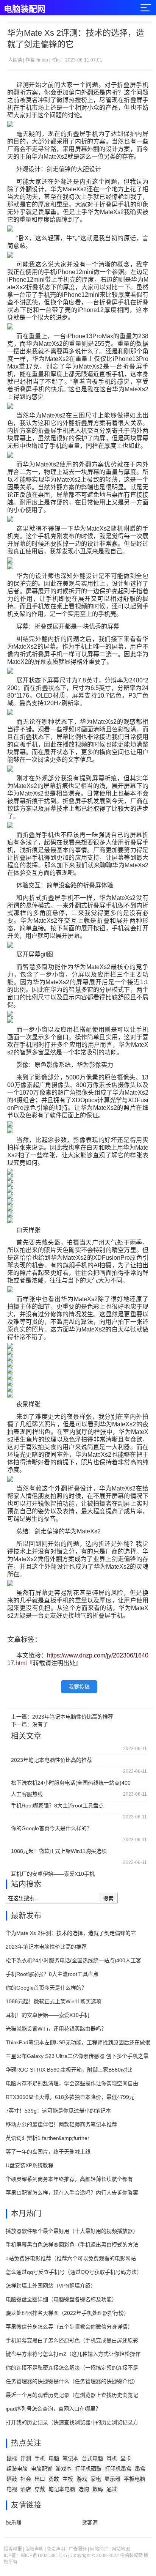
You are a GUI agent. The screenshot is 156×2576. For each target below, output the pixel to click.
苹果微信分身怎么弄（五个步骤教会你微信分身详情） (69, 2327)
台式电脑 (92, 2458)
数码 (98, 2489)
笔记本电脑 (62, 2489)
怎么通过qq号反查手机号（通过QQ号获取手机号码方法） (74, 2272)
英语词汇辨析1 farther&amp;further (48, 2138)
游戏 (82, 2479)
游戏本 (64, 2469)
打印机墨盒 (118, 2469)
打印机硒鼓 (88, 2469)
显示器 (112, 2479)
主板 (68, 2479)
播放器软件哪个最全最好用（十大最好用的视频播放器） (72, 2231)
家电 (96, 2479)
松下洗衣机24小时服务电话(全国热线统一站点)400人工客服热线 (71, 1784)
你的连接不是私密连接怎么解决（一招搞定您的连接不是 (72, 2368)
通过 (112, 2489)
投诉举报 (13, 2549)
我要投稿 (79, 1687)
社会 (26, 2479)
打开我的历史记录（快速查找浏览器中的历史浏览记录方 (72, 2422)
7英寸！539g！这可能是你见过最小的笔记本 (58, 2111)
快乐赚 (14, 2522)
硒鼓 (12, 2479)
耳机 (112, 2458)
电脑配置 (42, 2469)
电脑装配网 (25, 9)
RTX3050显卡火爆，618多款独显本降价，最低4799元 (70, 2097)
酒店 (26, 2489)
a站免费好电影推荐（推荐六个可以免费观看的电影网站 (71, 2258)
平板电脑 (134, 2479)
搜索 (108, 1899)
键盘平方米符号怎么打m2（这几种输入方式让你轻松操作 (73, 2354)
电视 (12, 2489)
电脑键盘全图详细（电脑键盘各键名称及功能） (61, 2299)
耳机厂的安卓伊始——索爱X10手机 (53, 1874)
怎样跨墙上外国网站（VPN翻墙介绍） (51, 2286)
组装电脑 (17, 2469)
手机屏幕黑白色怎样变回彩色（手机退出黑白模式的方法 (72, 2245)
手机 (40, 2458)
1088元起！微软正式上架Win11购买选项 (59, 1851)
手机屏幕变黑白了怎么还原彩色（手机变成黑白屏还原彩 (72, 2340)
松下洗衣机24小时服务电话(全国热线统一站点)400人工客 (73, 1960)
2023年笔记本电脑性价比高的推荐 (73, 1717)
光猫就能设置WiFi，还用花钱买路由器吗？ (56, 2029)
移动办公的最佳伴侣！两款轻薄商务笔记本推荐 (61, 2124)
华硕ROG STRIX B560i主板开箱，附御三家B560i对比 (69, 2070)
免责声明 (56, 2549)
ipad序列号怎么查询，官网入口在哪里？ (53, 2409)
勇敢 (54, 2479)
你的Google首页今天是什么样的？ (51, 1828)
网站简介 (99, 2549)
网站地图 (121, 2549)
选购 (84, 2489)
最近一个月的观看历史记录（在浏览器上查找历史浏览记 (72, 2395)
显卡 (126, 2458)
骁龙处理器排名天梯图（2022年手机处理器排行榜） (67, 2313)
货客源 (90, 2522)
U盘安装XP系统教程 (30, 2165)
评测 (26, 2458)
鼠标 (12, 2458)
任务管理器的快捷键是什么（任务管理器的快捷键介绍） (72, 2381)
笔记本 (70, 2458)
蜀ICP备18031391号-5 (44, 2556)
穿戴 (40, 2489)
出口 (40, 2479)
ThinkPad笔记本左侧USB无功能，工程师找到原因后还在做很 (78, 2042)
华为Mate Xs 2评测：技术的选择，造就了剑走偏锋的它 (71, 1933)
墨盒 (140, 2469)
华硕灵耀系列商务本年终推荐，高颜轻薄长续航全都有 (69, 2179)
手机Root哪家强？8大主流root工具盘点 (57, 1806)
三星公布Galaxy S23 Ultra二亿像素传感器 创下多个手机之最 (77, 2056)
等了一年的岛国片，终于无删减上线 (48, 2152)
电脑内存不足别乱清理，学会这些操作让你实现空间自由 (72, 2083)
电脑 (54, 2458)
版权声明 (34, 2549)
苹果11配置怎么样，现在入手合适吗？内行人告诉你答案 (72, 2193)
